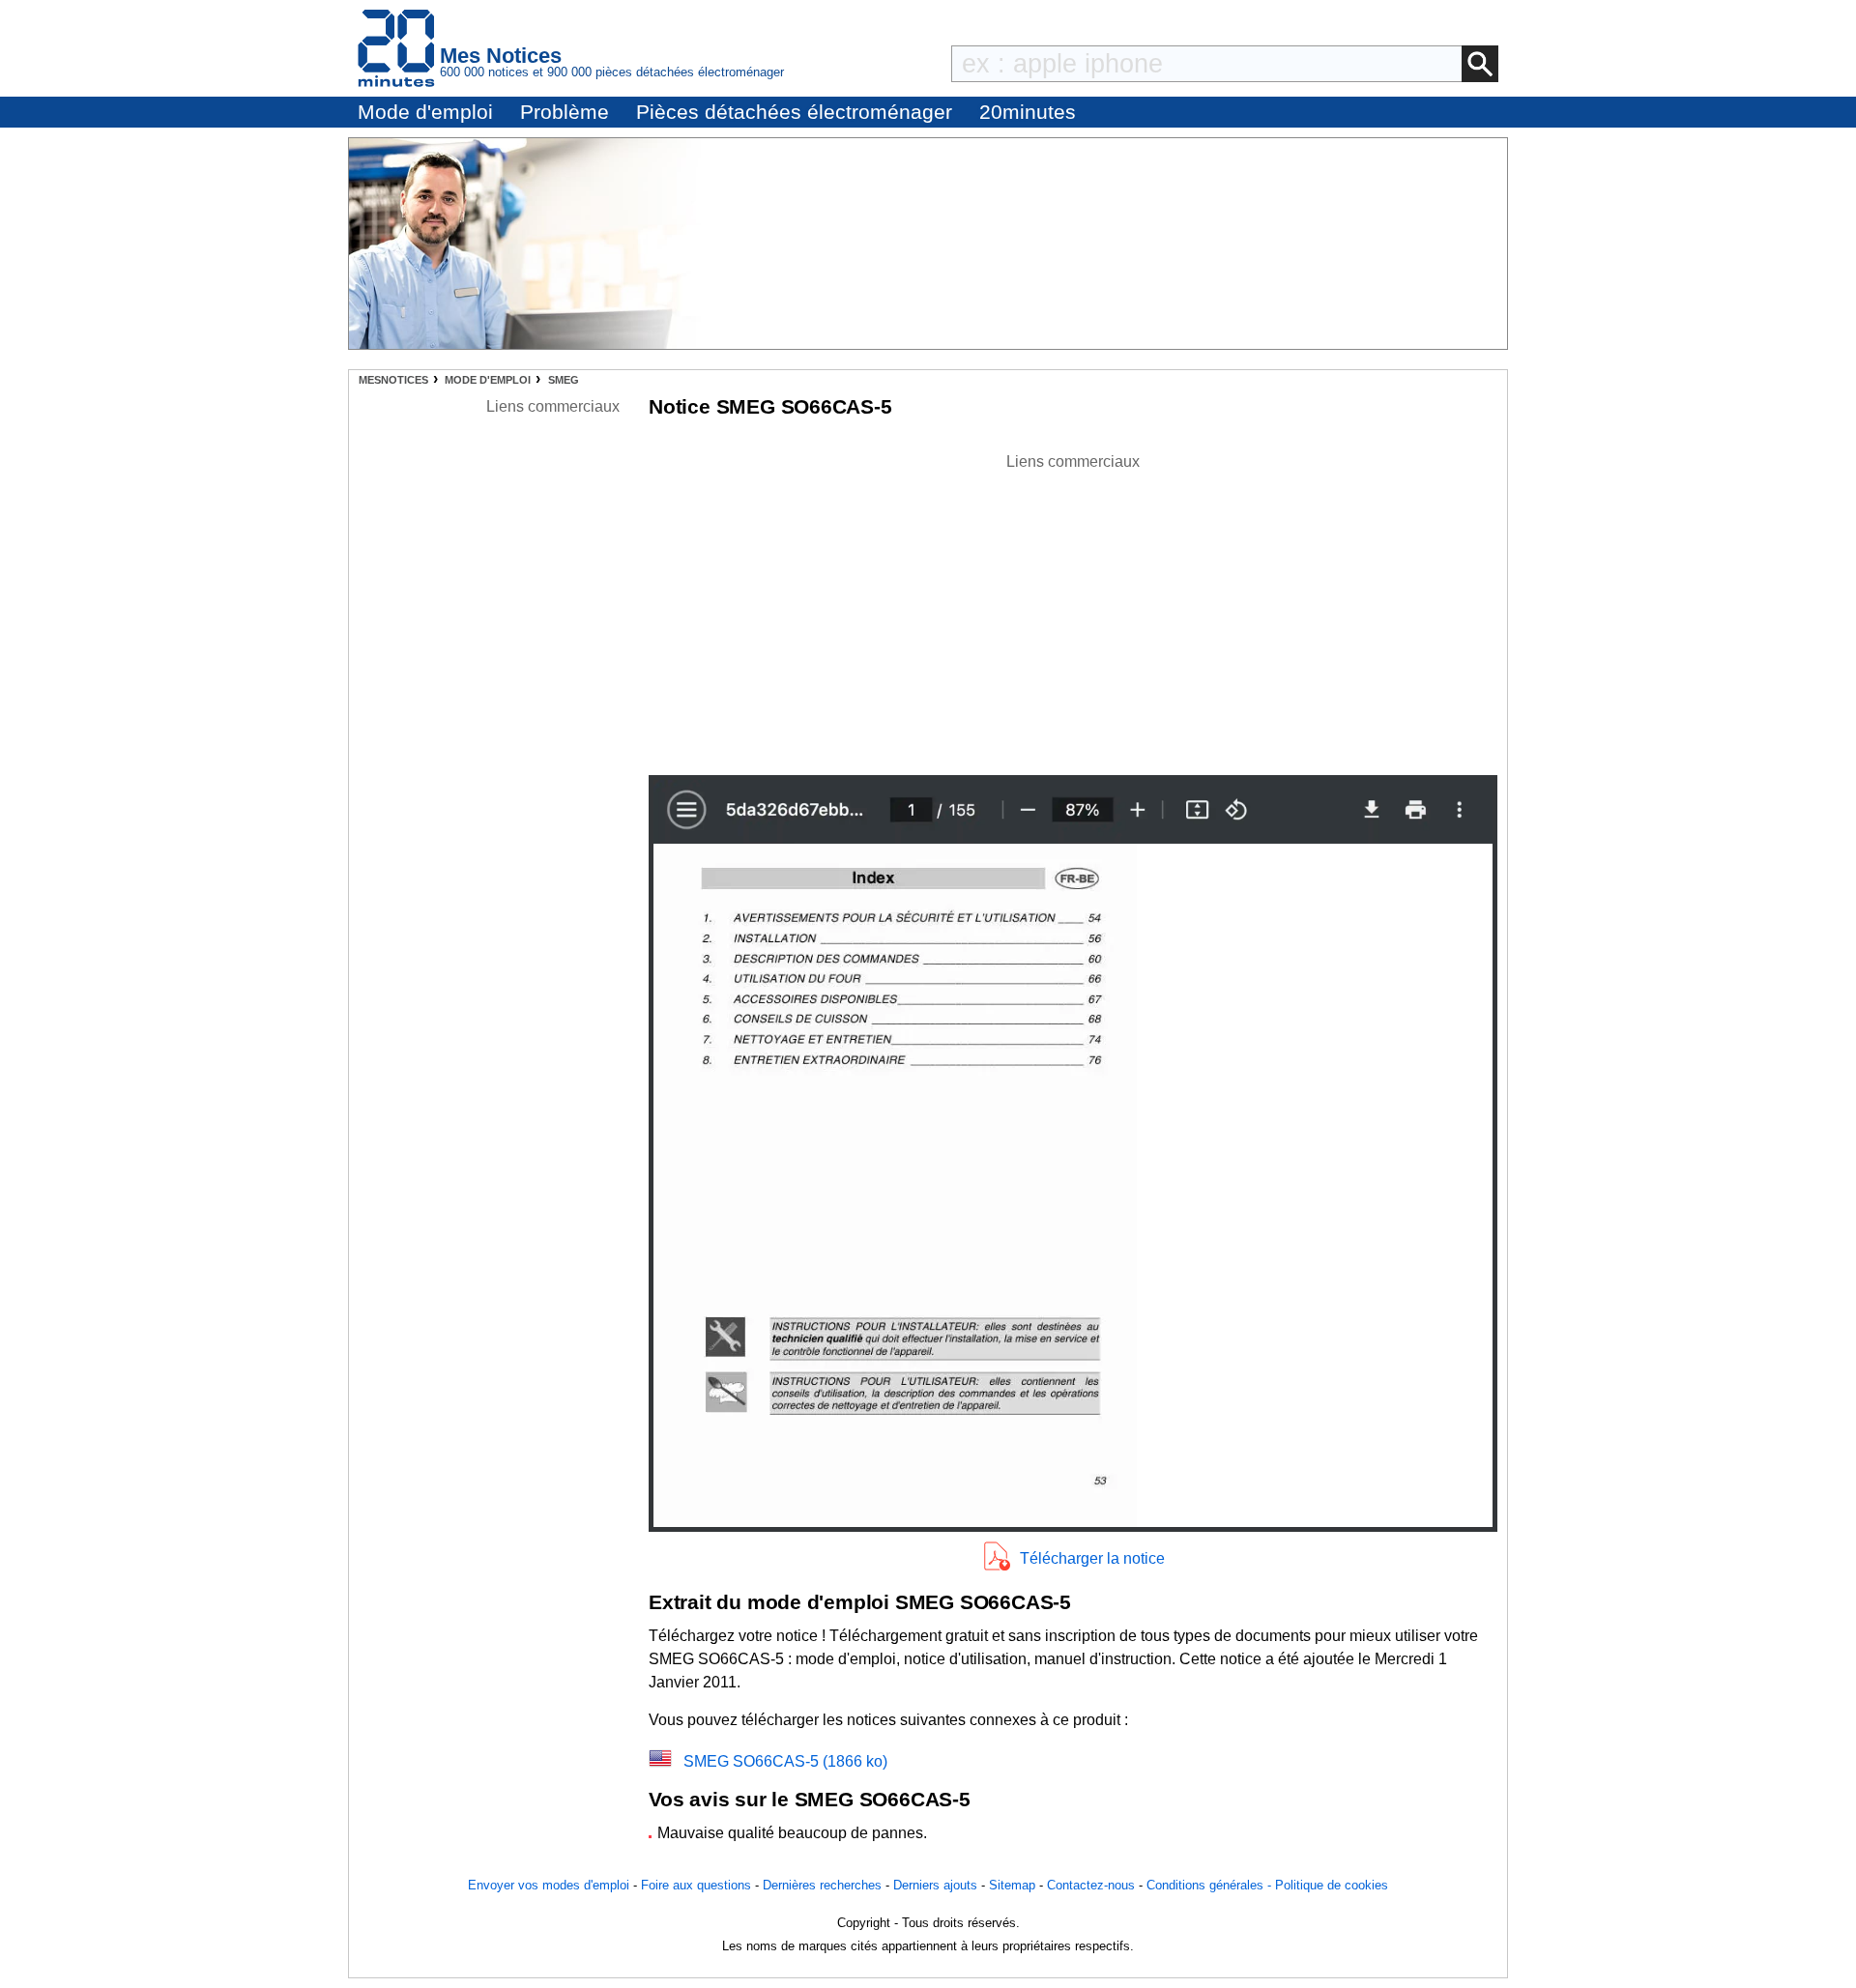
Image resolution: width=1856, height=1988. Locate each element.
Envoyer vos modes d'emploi (549, 1885)
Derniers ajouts (935, 1885)
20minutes (1028, 112)
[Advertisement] (1073, 609)
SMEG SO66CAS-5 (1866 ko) (785, 1761)
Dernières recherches (822, 1885)
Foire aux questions (696, 1885)
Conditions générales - (1211, 1885)
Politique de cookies (1332, 1885)
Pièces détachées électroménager (794, 112)
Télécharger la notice (1092, 1558)
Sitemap (1012, 1885)
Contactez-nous (1091, 1885)
